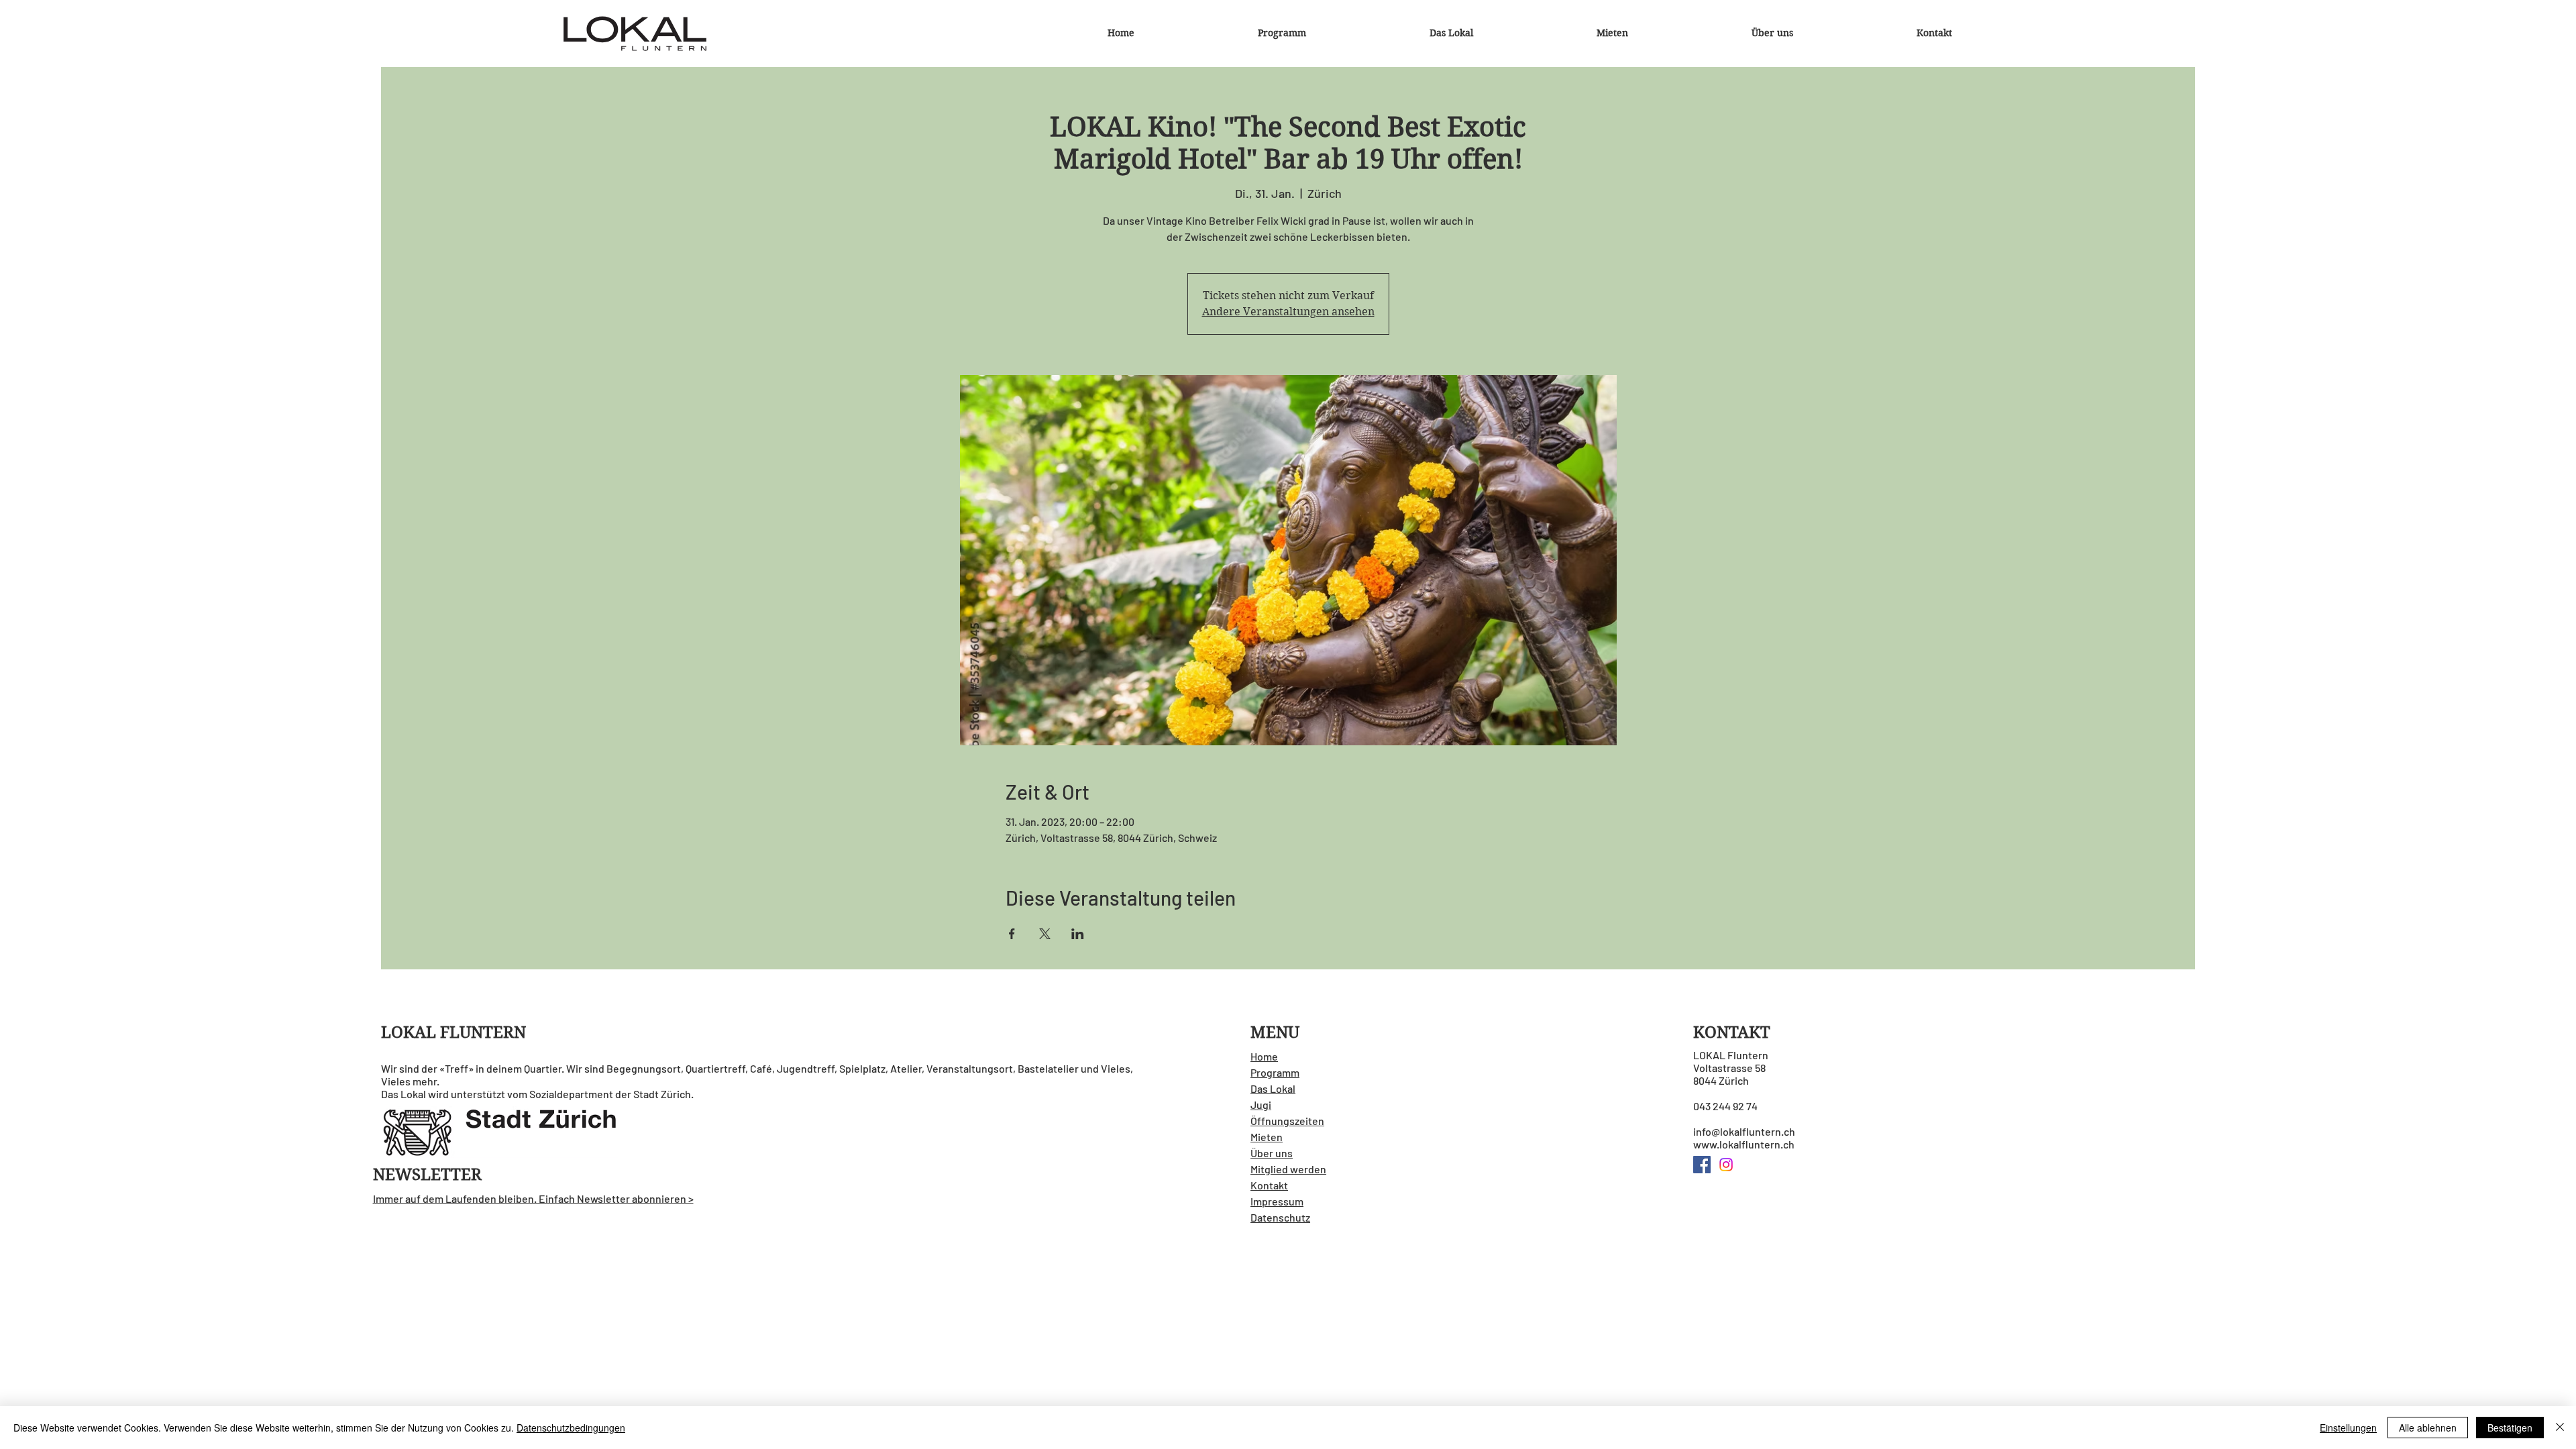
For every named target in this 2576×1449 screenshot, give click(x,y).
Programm (1275, 1072)
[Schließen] (2560, 1428)
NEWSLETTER (427, 1175)
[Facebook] (1702, 1165)
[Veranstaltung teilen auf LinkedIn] (1078, 934)
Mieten (1267, 1137)
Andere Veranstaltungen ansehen (1288, 312)
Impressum (1277, 1201)
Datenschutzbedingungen (571, 1428)
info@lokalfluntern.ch (1744, 1131)
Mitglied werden (1288, 1169)
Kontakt (1269, 1185)
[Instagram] (1726, 1165)
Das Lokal (1273, 1088)
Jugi (1261, 1105)
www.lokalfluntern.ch (1744, 1144)
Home (1264, 1056)
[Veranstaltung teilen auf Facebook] (1012, 934)
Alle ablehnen (2428, 1428)
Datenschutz (1280, 1217)
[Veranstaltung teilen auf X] (1045, 934)
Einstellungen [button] (2348, 1428)
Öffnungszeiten (1287, 1121)
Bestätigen (2510, 1428)
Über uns (1272, 1153)
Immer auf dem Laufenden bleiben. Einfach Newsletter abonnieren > (533, 1198)
